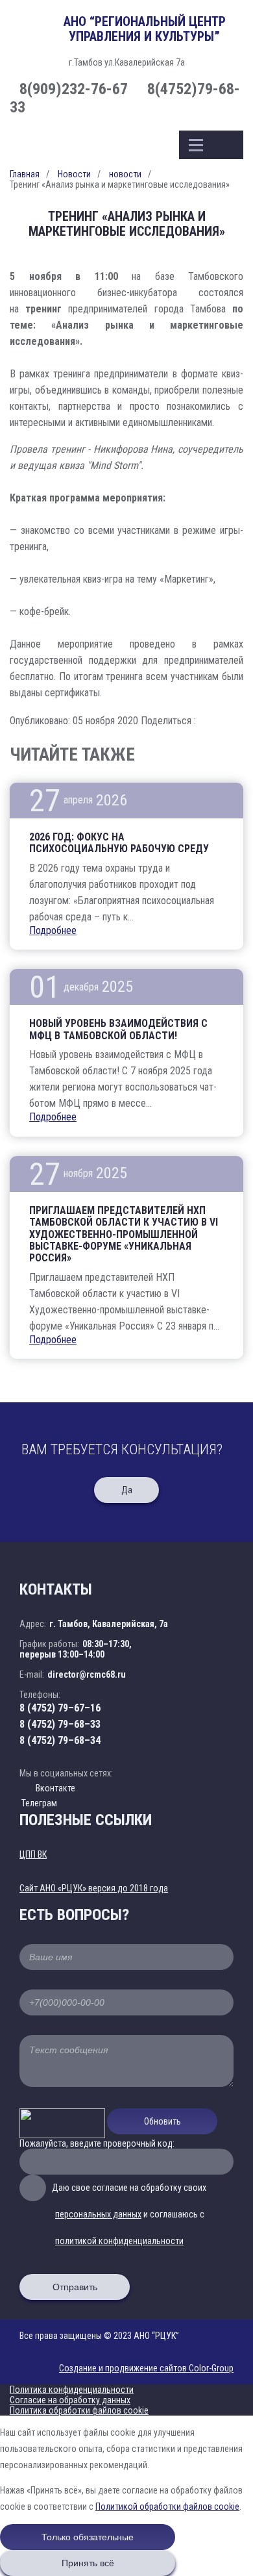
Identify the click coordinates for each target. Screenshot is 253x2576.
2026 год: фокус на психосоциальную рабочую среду (119, 843)
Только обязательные (88, 2537)
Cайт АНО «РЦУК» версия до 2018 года (94, 1888)
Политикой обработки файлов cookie (167, 2507)
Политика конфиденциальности (72, 2390)
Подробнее (53, 930)
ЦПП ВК (33, 1854)
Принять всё (88, 2563)
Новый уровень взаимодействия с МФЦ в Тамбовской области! (118, 1029)
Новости (74, 174)
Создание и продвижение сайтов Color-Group (146, 2368)
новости (125, 174)
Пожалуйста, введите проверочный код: (97, 2143)
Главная (25, 174)
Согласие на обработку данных (70, 2400)
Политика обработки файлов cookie (79, 2410)
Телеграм (38, 1803)
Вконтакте (55, 1788)
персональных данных (98, 2214)
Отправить (75, 2287)
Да (127, 1490)
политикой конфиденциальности (119, 2241)
